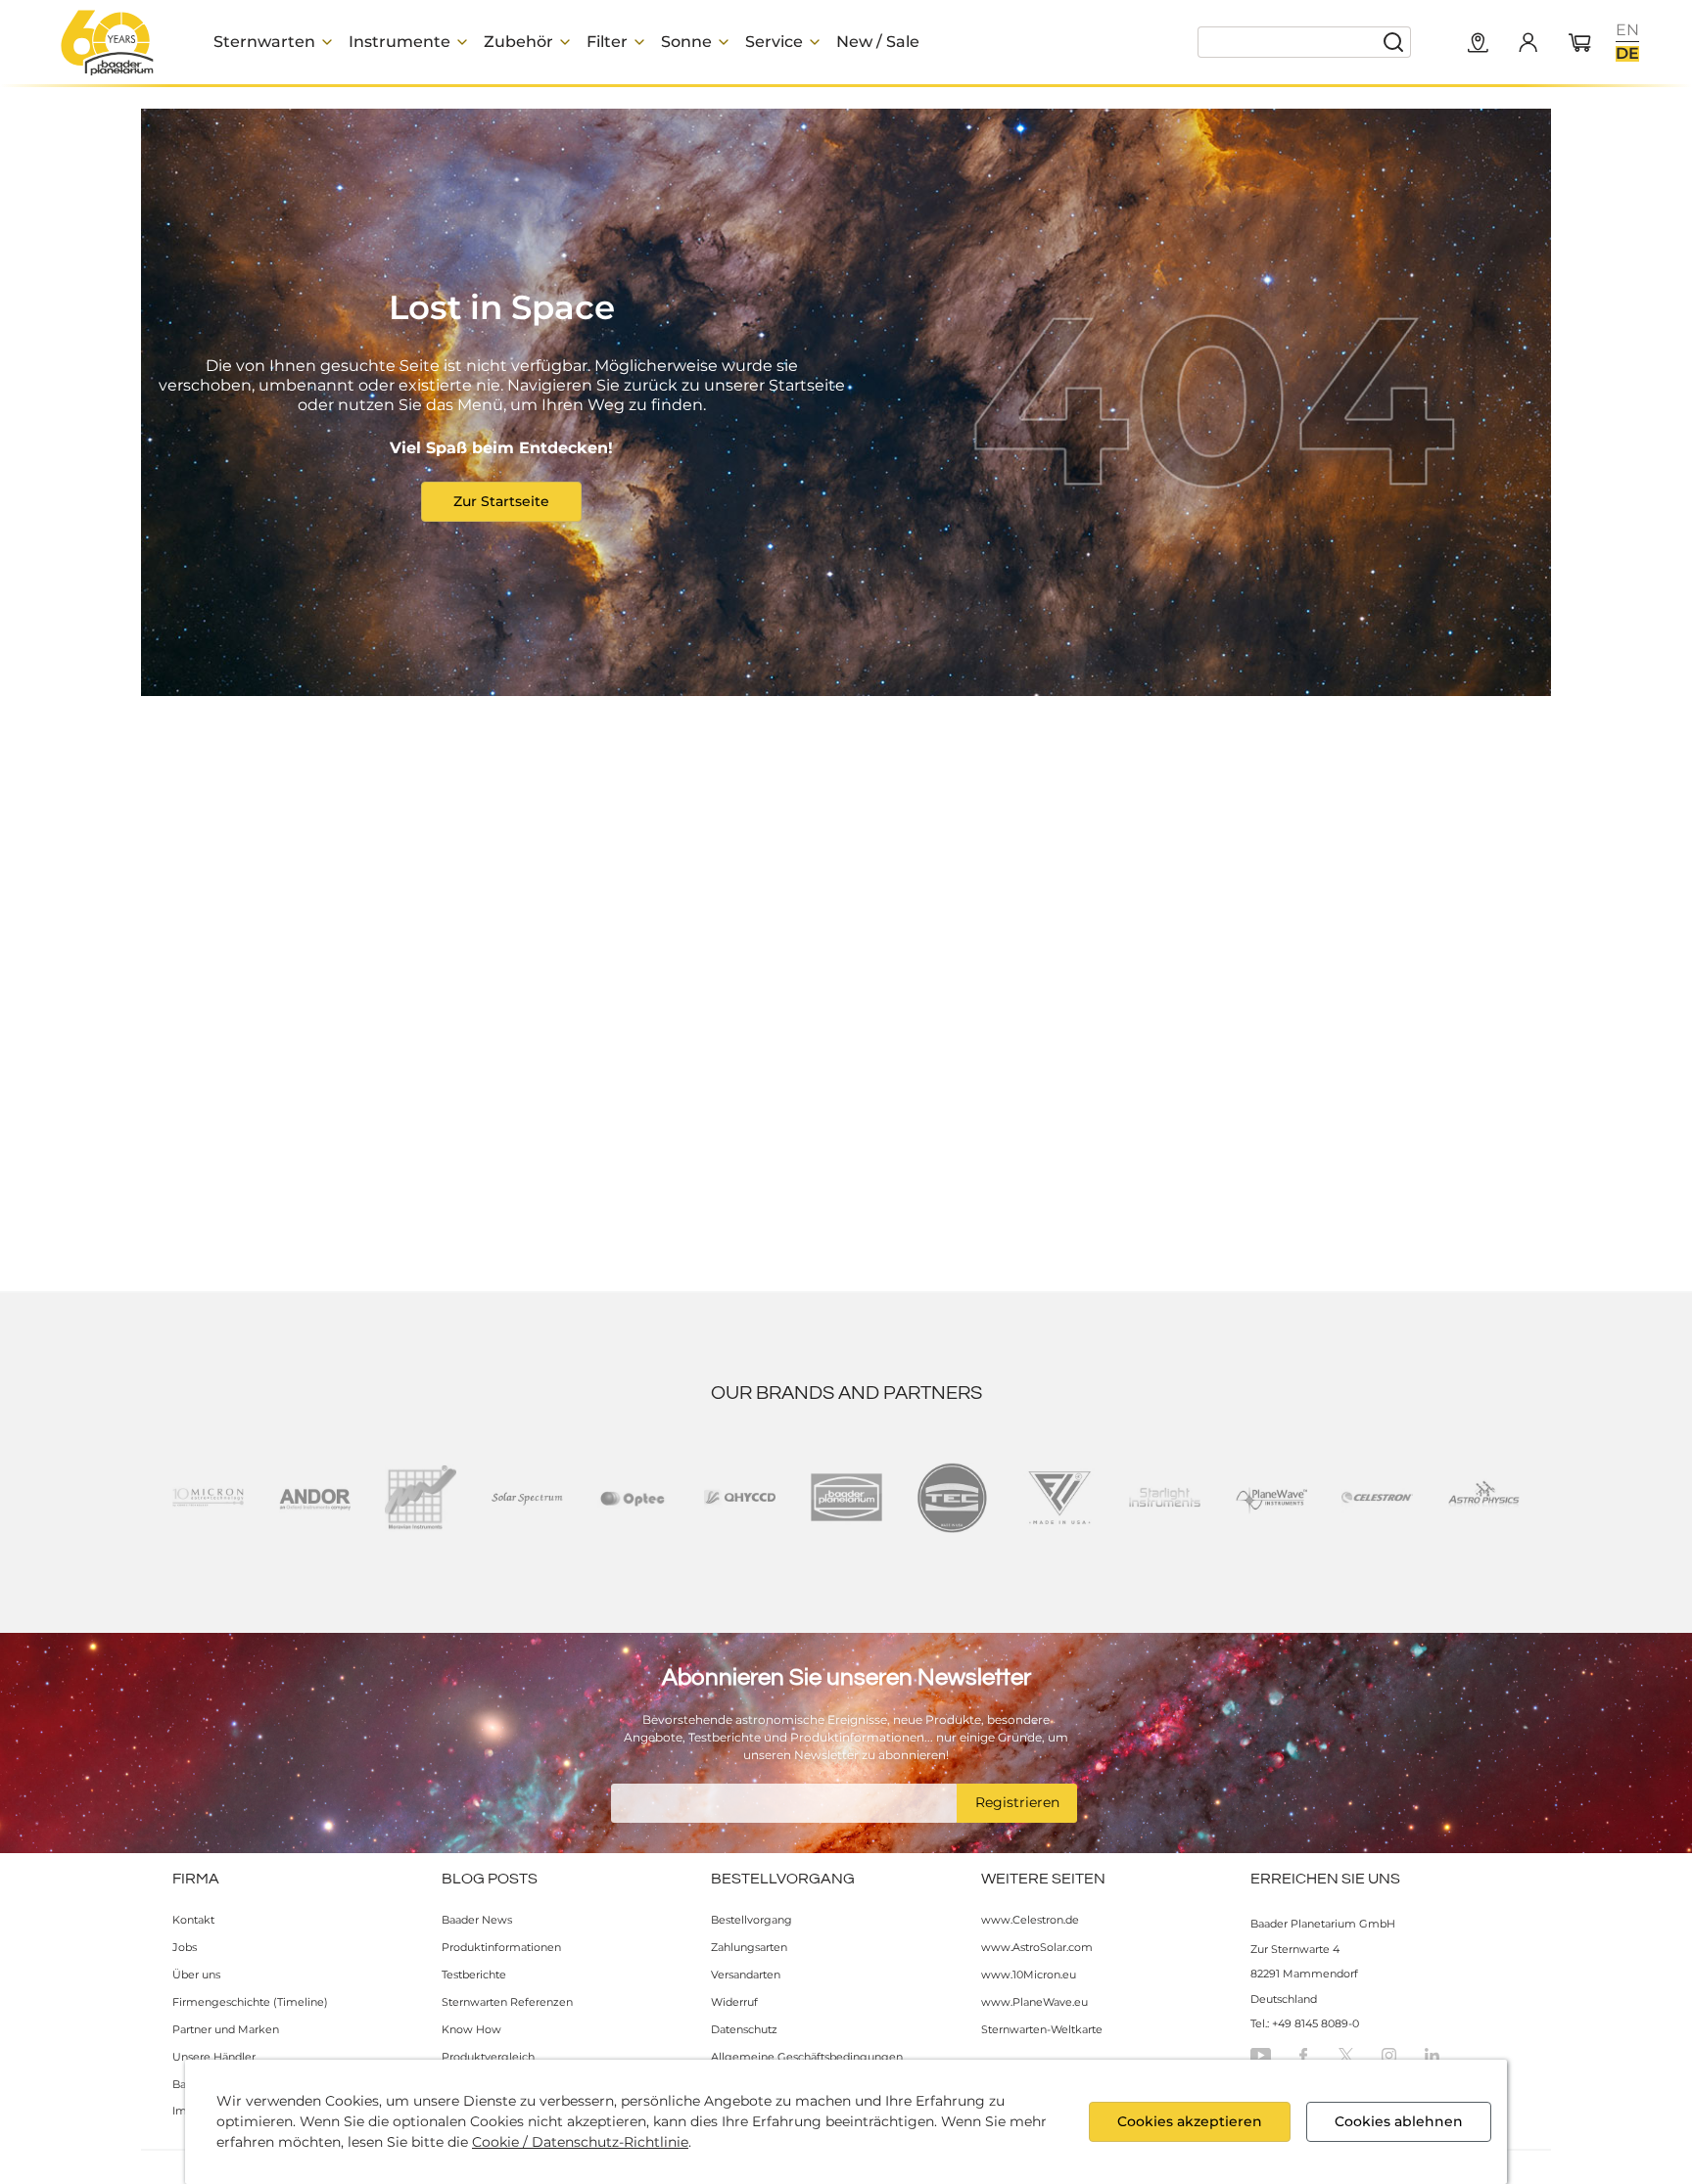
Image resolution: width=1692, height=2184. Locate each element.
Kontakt (193, 1920)
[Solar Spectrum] (527, 1498)
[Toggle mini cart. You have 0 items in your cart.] (1580, 44)
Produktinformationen (501, 1947)
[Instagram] (1389, 2055)
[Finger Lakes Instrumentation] (1059, 1498)
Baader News (477, 1920)
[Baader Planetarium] (108, 42)
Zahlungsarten (749, 1947)
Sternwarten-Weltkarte (1042, 2029)
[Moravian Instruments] (421, 1498)
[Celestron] (1377, 1498)
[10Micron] (208, 1498)
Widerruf (734, 2002)
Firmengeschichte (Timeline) (250, 2002)
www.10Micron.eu (1029, 1975)
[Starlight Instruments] (1165, 1498)
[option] (1627, 30)
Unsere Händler (214, 2057)
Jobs (185, 1947)
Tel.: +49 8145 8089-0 (1305, 2023)
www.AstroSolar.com (1037, 1947)
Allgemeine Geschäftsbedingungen (807, 2057)
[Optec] (633, 1498)
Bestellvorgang (752, 1920)
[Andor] (315, 1498)
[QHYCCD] (740, 1498)
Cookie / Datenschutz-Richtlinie (580, 2142)
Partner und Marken (226, 2029)
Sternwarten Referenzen (507, 2002)
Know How (471, 2029)
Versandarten (746, 1975)
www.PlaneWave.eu (1034, 2002)
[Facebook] (1303, 2055)
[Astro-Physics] (1484, 1498)
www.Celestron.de (1030, 1920)
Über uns (196, 1975)
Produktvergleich (488, 2057)
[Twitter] (1346, 2055)
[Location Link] (1479, 44)
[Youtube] (1261, 2055)
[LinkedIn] (1432, 2055)
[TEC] (952, 1498)
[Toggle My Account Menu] (1527, 42)
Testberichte (474, 1975)
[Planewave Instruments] (1271, 1498)
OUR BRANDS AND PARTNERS (846, 1393)
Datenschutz (744, 2029)
